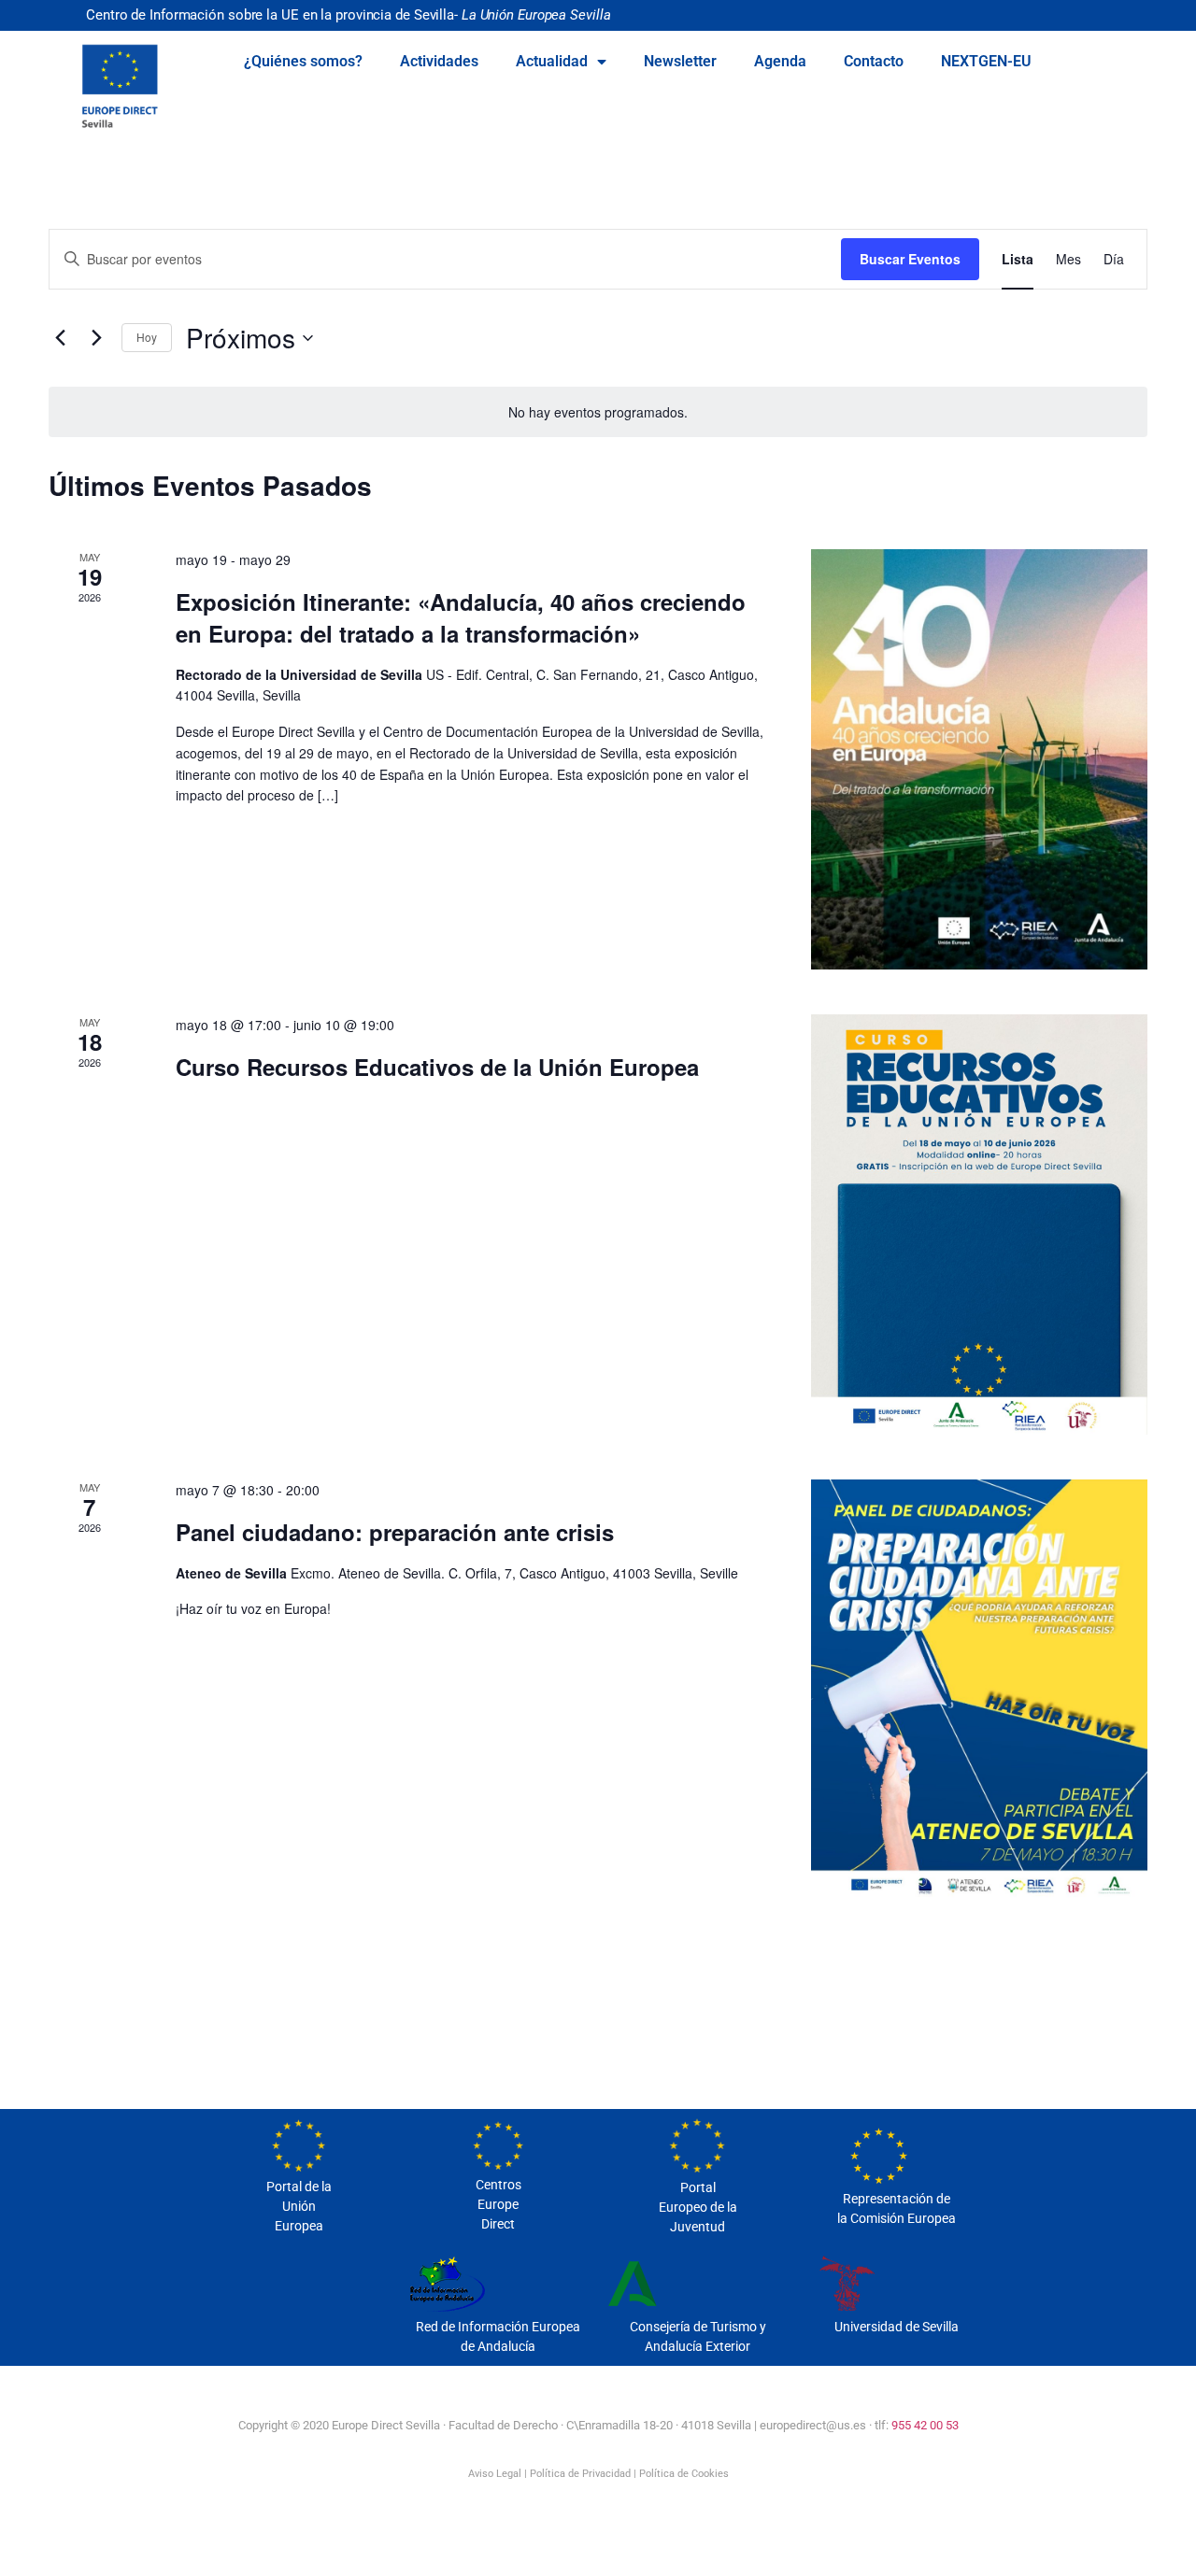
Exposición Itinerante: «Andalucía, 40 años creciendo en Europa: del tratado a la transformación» (461, 617)
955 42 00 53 (925, 2425)
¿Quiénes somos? (303, 61)
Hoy (147, 337)
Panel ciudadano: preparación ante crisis (395, 1532)
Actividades (439, 61)
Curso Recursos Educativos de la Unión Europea (437, 1067)
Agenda (780, 61)
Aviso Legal (495, 2474)
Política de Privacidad (580, 2474)
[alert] (598, 412)
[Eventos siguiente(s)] (96, 338)
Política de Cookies (684, 2474)
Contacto (874, 61)
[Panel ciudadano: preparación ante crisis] (979, 1690)
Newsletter (680, 61)
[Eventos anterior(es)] (60, 338)
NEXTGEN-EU (986, 61)
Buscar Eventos (910, 259)
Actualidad (552, 61)
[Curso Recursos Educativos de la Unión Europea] (979, 1224)
